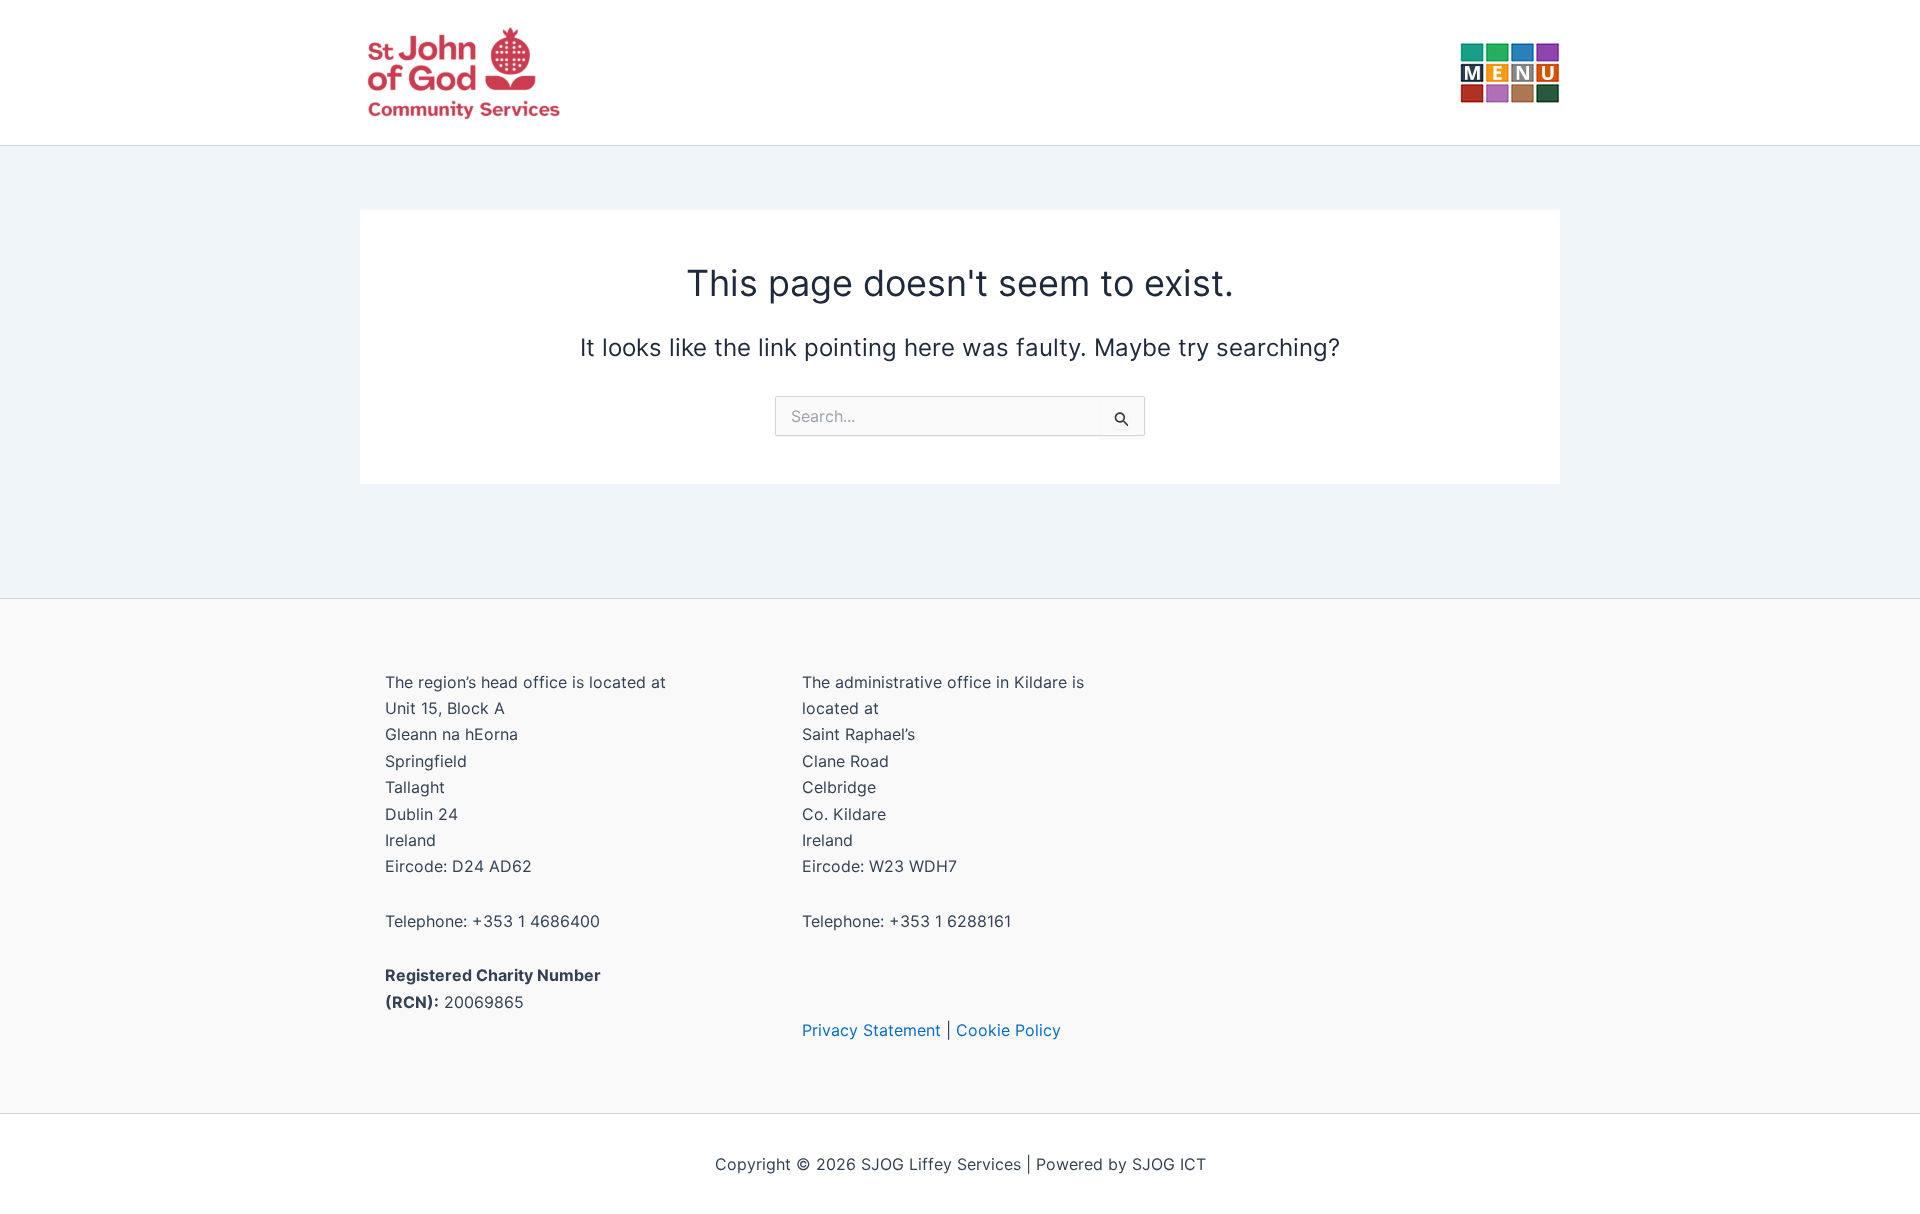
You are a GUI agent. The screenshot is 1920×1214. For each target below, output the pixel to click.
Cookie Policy (1008, 1030)
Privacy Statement (871, 1030)
